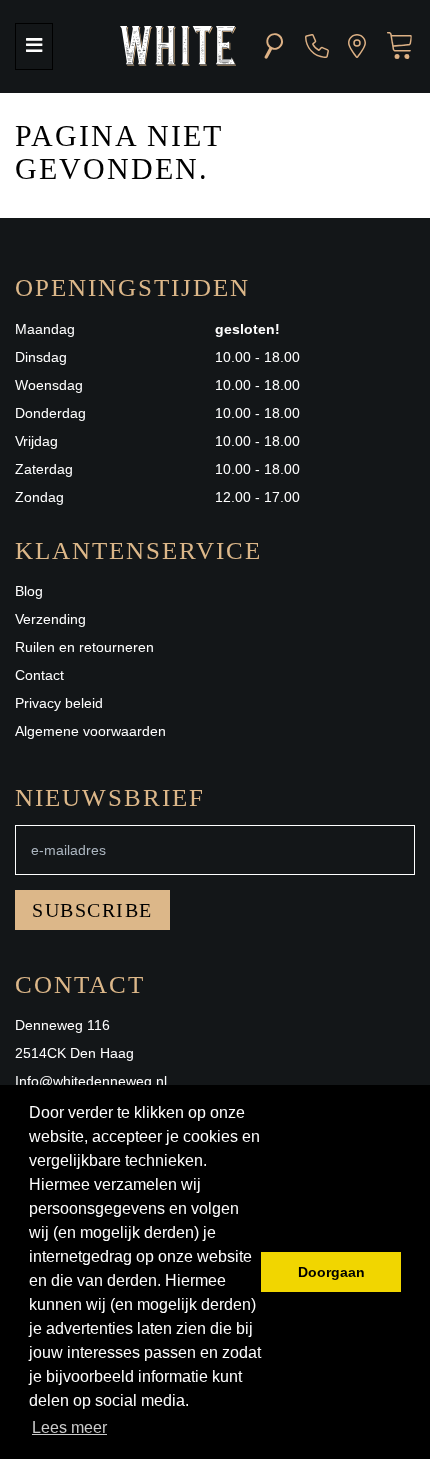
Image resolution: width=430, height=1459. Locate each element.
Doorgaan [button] (331, 1272)
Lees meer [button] (69, 1427)
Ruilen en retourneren (84, 647)
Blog (29, 591)
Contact (39, 675)
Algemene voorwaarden (90, 731)
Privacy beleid (59, 703)
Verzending (50, 619)
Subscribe (92, 910)
